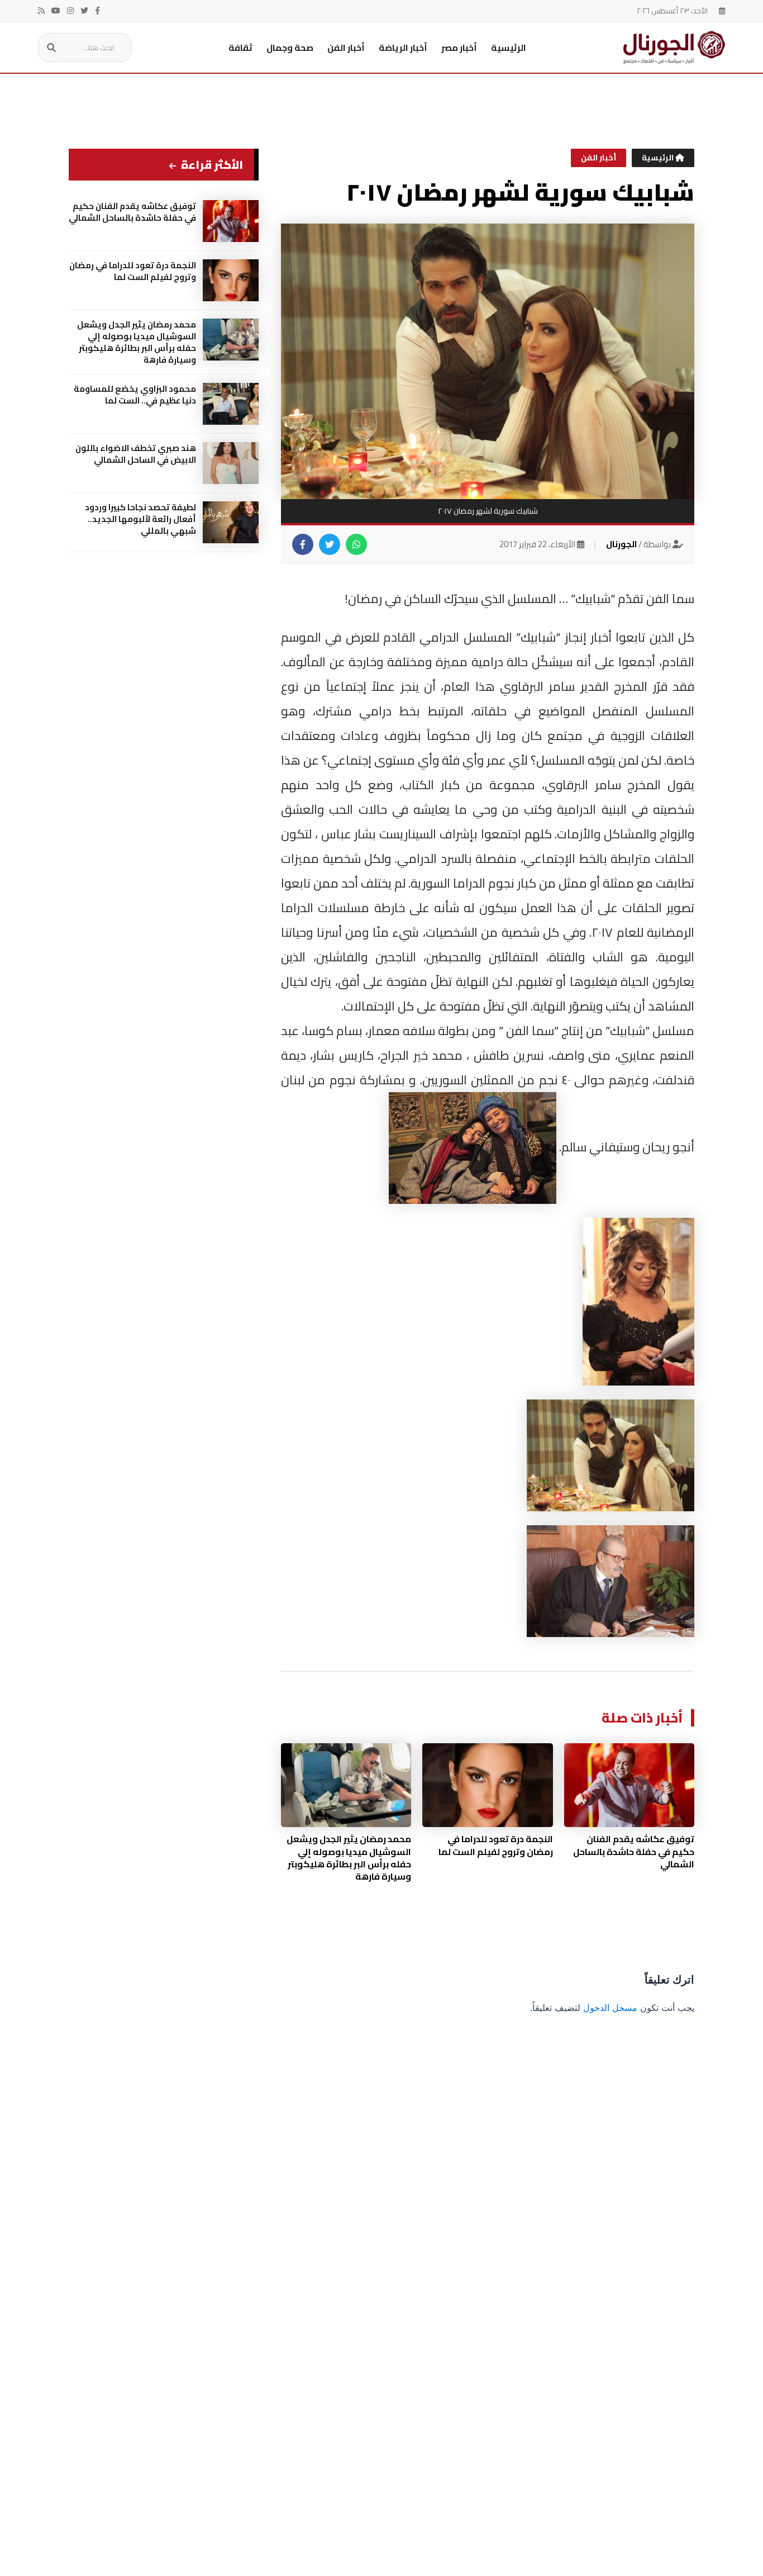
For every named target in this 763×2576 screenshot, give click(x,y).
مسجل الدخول (610, 2008)
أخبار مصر (459, 48)
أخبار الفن (346, 48)
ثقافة (240, 48)
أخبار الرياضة (403, 48)
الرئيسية (509, 48)
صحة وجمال (290, 48)
